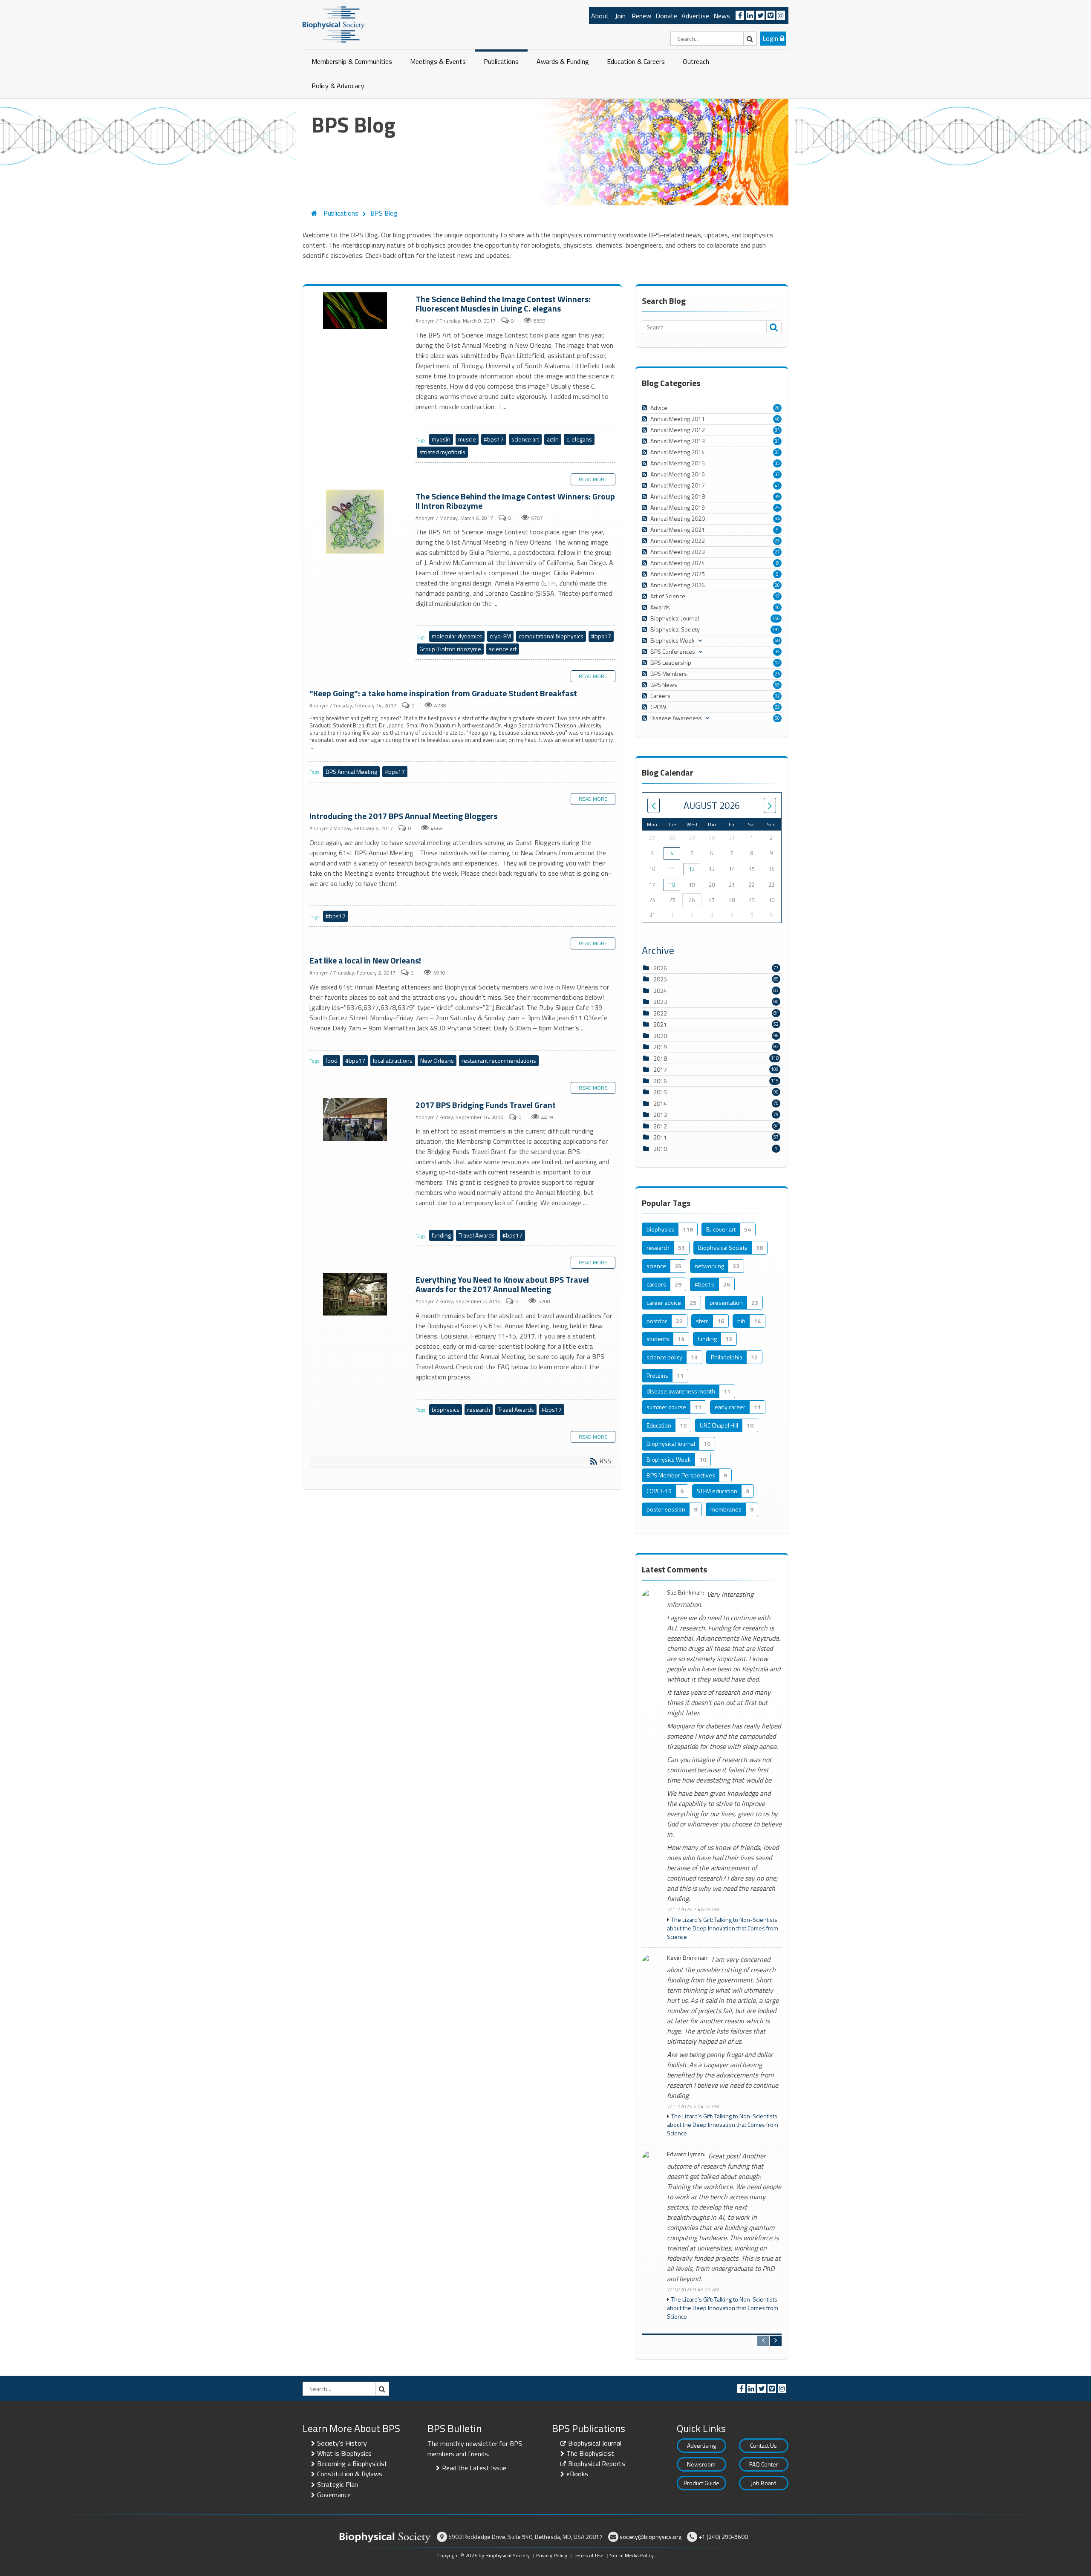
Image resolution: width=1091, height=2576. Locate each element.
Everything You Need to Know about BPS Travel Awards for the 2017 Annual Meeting (356, 1295)
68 (777, 640)
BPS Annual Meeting (351, 772)
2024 (660, 991)
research (479, 1409)
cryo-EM (500, 636)
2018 (660, 1058)
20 (777, 408)
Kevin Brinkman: (688, 1958)
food (332, 1060)
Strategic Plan (338, 2484)
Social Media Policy (632, 2555)
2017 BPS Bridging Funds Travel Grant (356, 1120)
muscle (467, 439)
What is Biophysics (344, 2453)
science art (525, 439)
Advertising (701, 2445)
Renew (641, 16)
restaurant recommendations (499, 1060)
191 (776, 629)
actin (553, 439)
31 (777, 441)
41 (777, 485)
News (722, 16)
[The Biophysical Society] (334, 24)
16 (777, 607)
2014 (660, 1103)
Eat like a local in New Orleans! (365, 960)
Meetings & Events (438, 61)
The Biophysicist (590, 2453)
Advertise (695, 16)
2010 (660, 1149)
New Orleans (437, 1060)
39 (777, 496)
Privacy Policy (552, 2555)
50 (777, 718)
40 (777, 419)
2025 (660, 979)
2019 (660, 1047)
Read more (593, 479)
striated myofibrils (442, 452)
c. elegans (579, 439)
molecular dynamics (457, 636)
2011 (660, 1137)
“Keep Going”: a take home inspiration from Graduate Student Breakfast (443, 693)
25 (777, 508)
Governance (334, 2495)
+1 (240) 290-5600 (723, 2537)
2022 (660, 1013)
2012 (660, 1126)
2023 (660, 1002)
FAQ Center (764, 2464)
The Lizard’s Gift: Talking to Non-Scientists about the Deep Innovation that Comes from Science (723, 1928)
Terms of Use (589, 2555)
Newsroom (701, 2464)
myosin (441, 439)
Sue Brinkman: (685, 1593)
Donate (666, 16)
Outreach (696, 61)
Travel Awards (477, 1235)
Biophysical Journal (595, 2443)
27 (777, 552)
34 (777, 430)
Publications (501, 61)
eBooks (577, 2474)
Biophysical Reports (597, 2463)
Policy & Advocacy (338, 86)
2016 (660, 1081)
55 (777, 685)
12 (777, 663)
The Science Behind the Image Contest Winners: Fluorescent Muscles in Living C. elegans (356, 311)
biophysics (446, 1409)
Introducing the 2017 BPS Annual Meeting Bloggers (403, 816)
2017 (660, 1069)
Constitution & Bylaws (350, 2474)
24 (777, 674)
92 (777, 696)
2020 (660, 1036)
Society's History (342, 2443)
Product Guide (701, 2483)
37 (777, 474)
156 (776, 618)
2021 (660, 1024)
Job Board (764, 2483)
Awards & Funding (563, 61)
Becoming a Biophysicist (352, 2463)
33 (777, 463)
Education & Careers (636, 61)
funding (441, 1235)
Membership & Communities (352, 61)
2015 (660, 1092)
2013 (660, 1115)
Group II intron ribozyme (450, 649)
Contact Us (763, 2445)
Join (620, 16)
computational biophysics (551, 636)
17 (777, 596)
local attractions (393, 1060)
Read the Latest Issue (474, 2468)
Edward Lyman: (686, 2154)
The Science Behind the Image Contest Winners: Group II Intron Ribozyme (356, 522)
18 (672, 885)
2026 (660, 968)
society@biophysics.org (651, 2537)
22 (777, 707)
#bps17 (494, 439)
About (600, 16)
